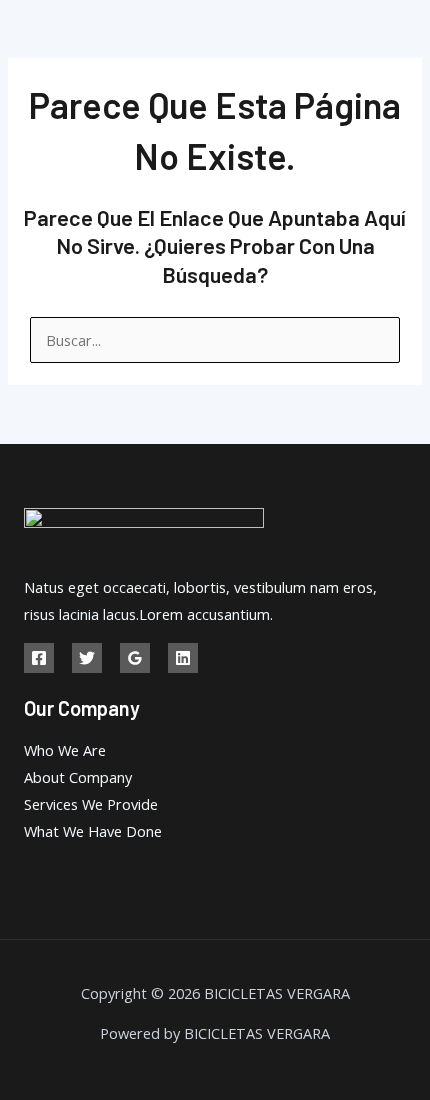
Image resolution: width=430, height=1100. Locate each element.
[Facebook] (39, 658)
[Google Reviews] (135, 658)
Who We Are (65, 750)
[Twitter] (87, 658)
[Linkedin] (183, 658)
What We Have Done (93, 831)
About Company (78, 777)
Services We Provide (91, 804)
